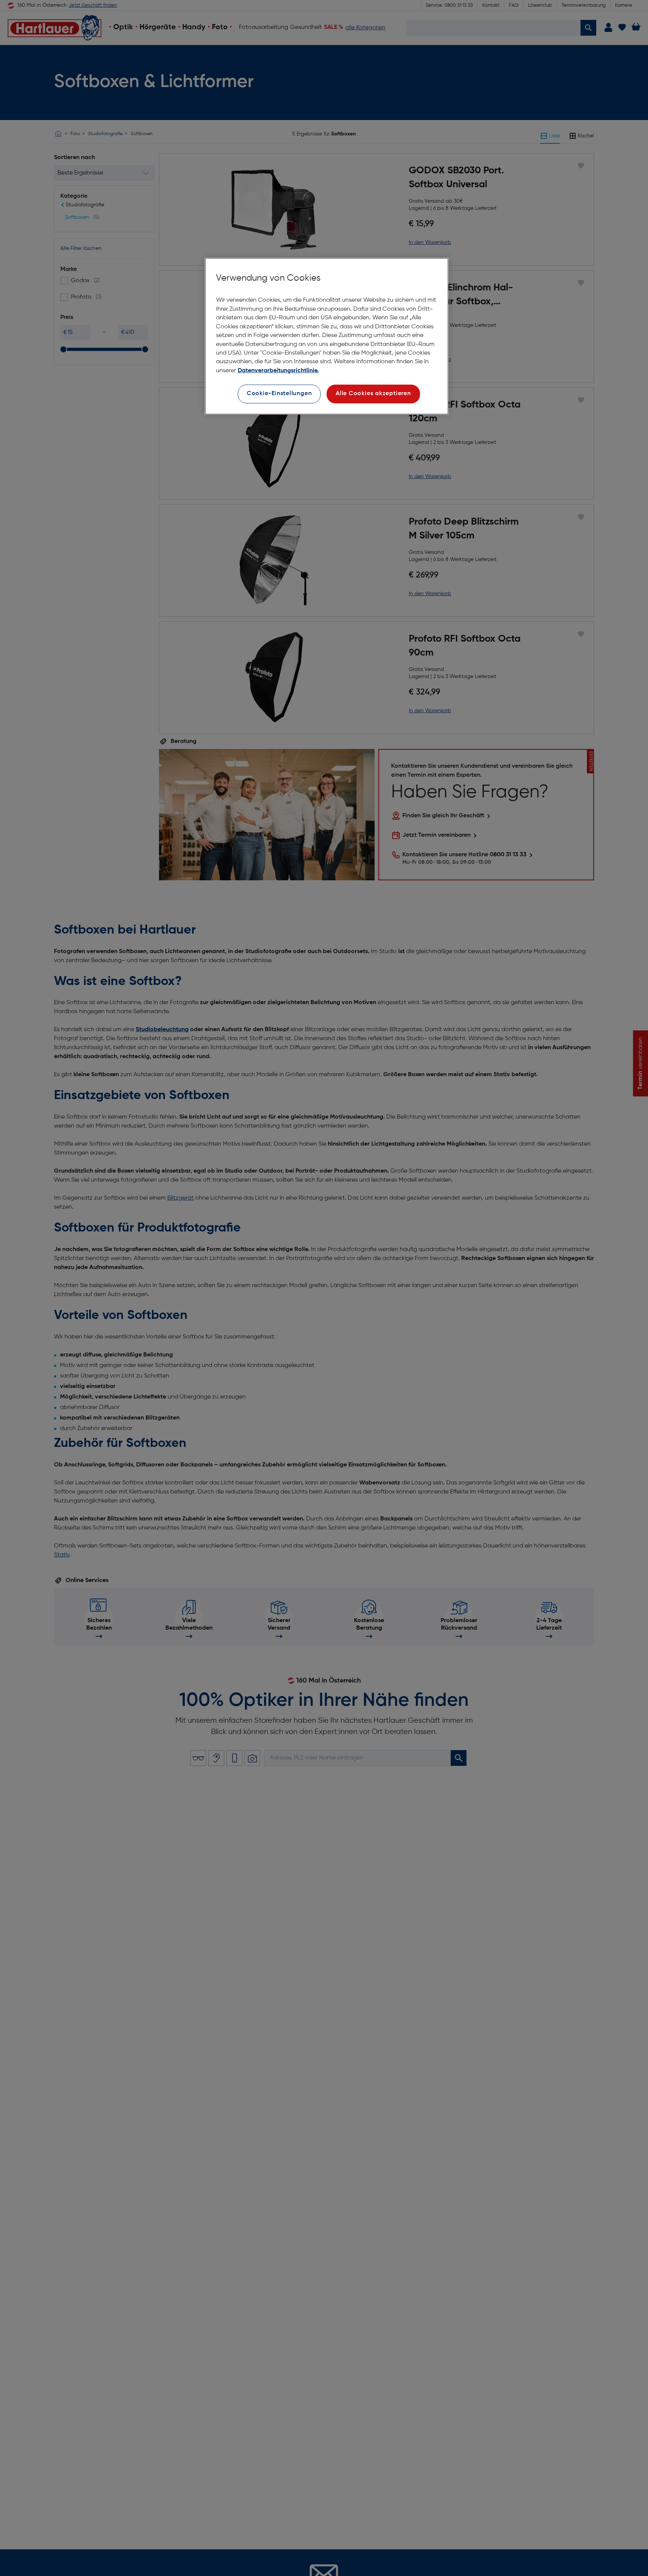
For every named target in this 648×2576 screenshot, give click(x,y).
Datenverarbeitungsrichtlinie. (278, 371)
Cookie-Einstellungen (279, 394)
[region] (327, 336)
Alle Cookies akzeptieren (373, 394)
